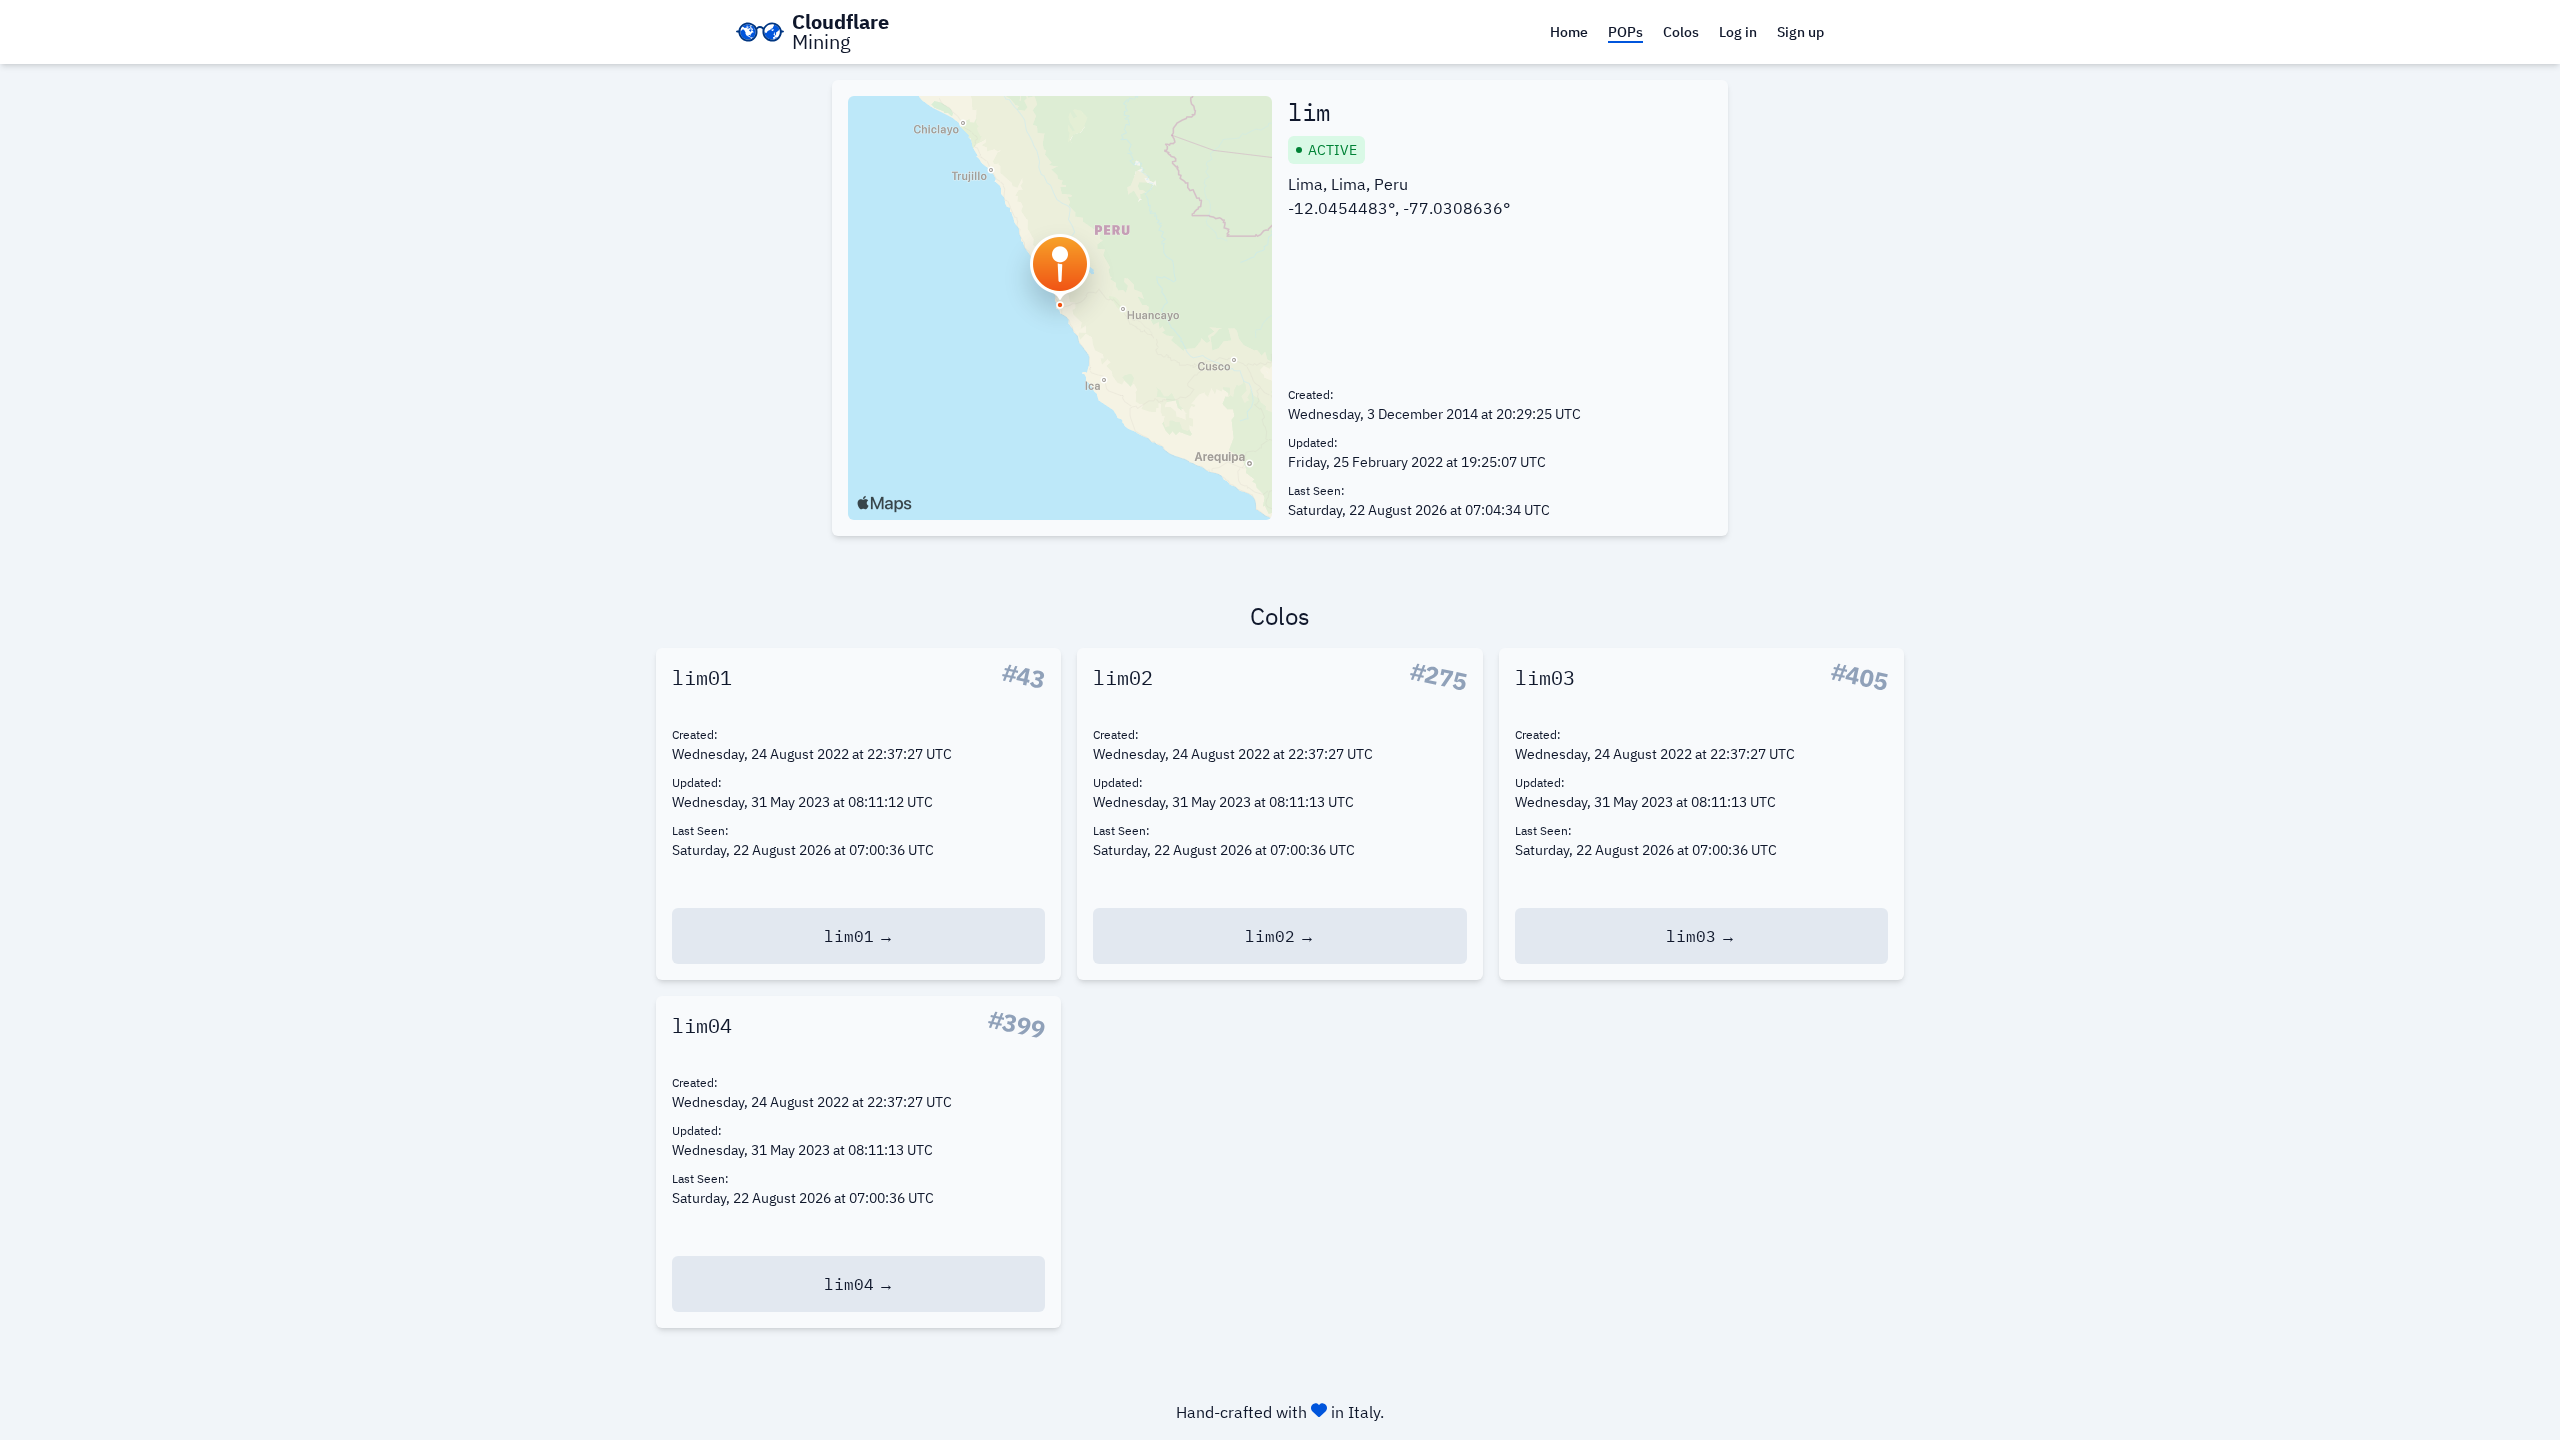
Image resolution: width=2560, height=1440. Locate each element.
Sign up (1800, 32)
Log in (1738, 32)
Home (1569, 32)
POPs (1625, 32)
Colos (1681, 32)
